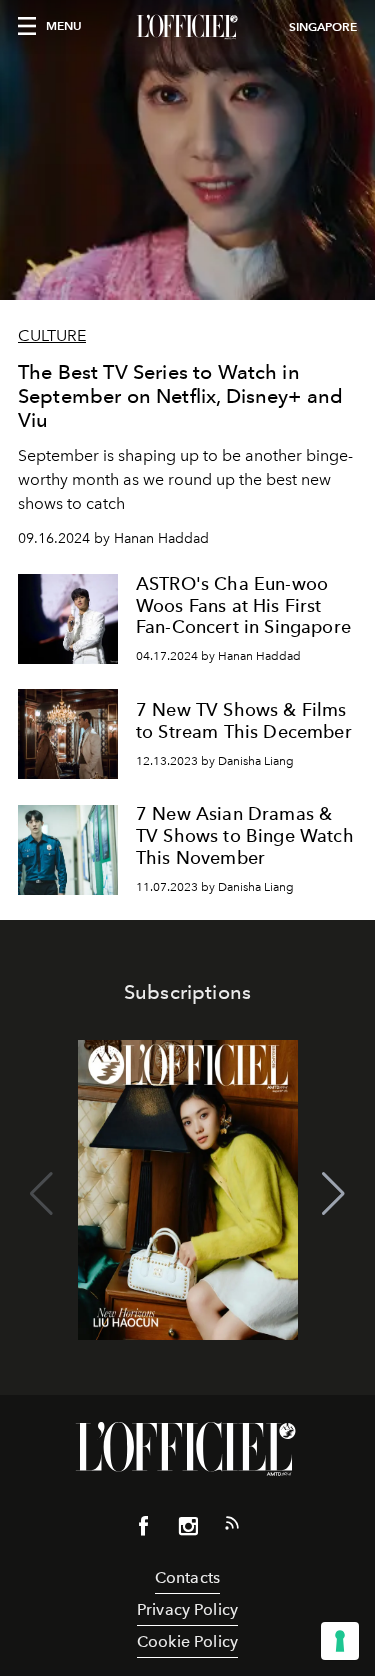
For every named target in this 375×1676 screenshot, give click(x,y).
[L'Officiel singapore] (187, 27)
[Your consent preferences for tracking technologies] (340, 1641)
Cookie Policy (187, 1641)
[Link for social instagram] (188, 1530)
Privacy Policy (187, 1609)
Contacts (187, 1577)
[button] (333, 1194)
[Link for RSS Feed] (232, 1527)
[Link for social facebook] (144, 1530)
